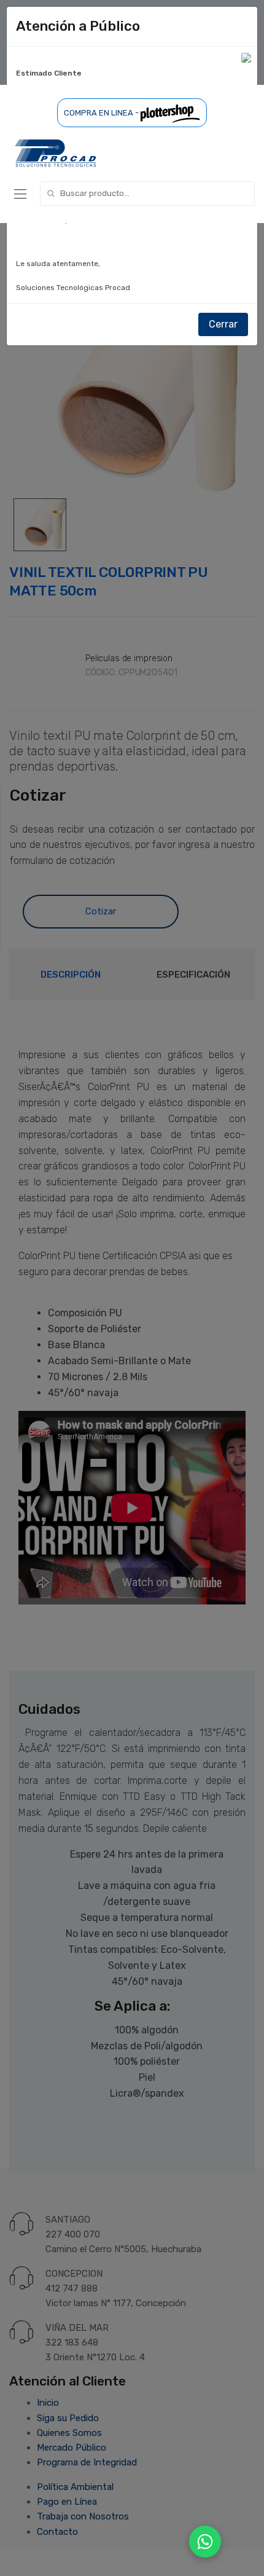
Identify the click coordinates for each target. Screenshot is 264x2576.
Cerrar (223, 324)
